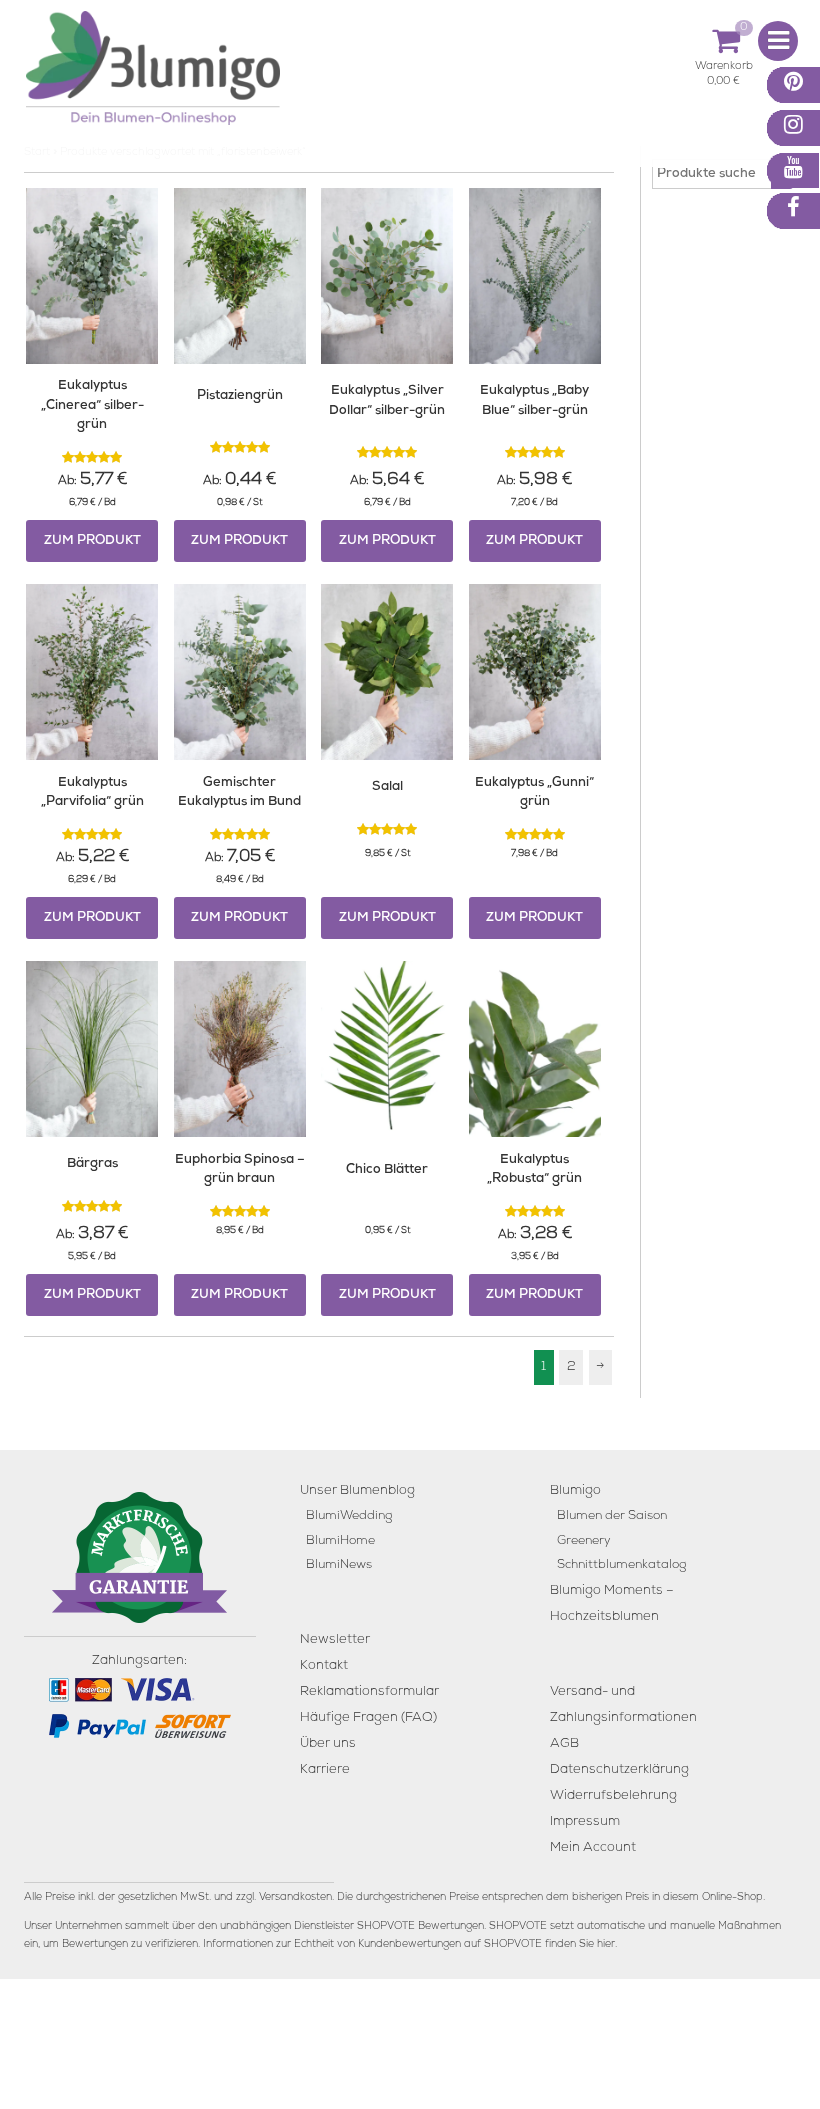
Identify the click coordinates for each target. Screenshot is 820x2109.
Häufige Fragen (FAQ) (368, 1718)
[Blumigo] (153, 75)
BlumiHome (340, 1541)
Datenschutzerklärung (619, 1770)
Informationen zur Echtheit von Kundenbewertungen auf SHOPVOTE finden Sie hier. (410, 1945)
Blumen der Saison (612, 1516)
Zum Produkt (92, 541)
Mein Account (593, 1848)
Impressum (585, 1822)
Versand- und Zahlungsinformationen (623, 1705)
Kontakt (324, 1666)
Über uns (328, 1744)
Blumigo (575, 1491)
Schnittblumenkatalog (621, 1565)
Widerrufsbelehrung (613, 1796)
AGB (564, 1744)
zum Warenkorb (724, 69)
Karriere (325, 1770)
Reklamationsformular (369, 1692)
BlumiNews (339, 1565)
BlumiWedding (349, 1516)
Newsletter (335, 1640)
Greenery (584, 1541)
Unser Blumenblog (357, 1491)
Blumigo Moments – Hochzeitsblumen (612, 1604)
